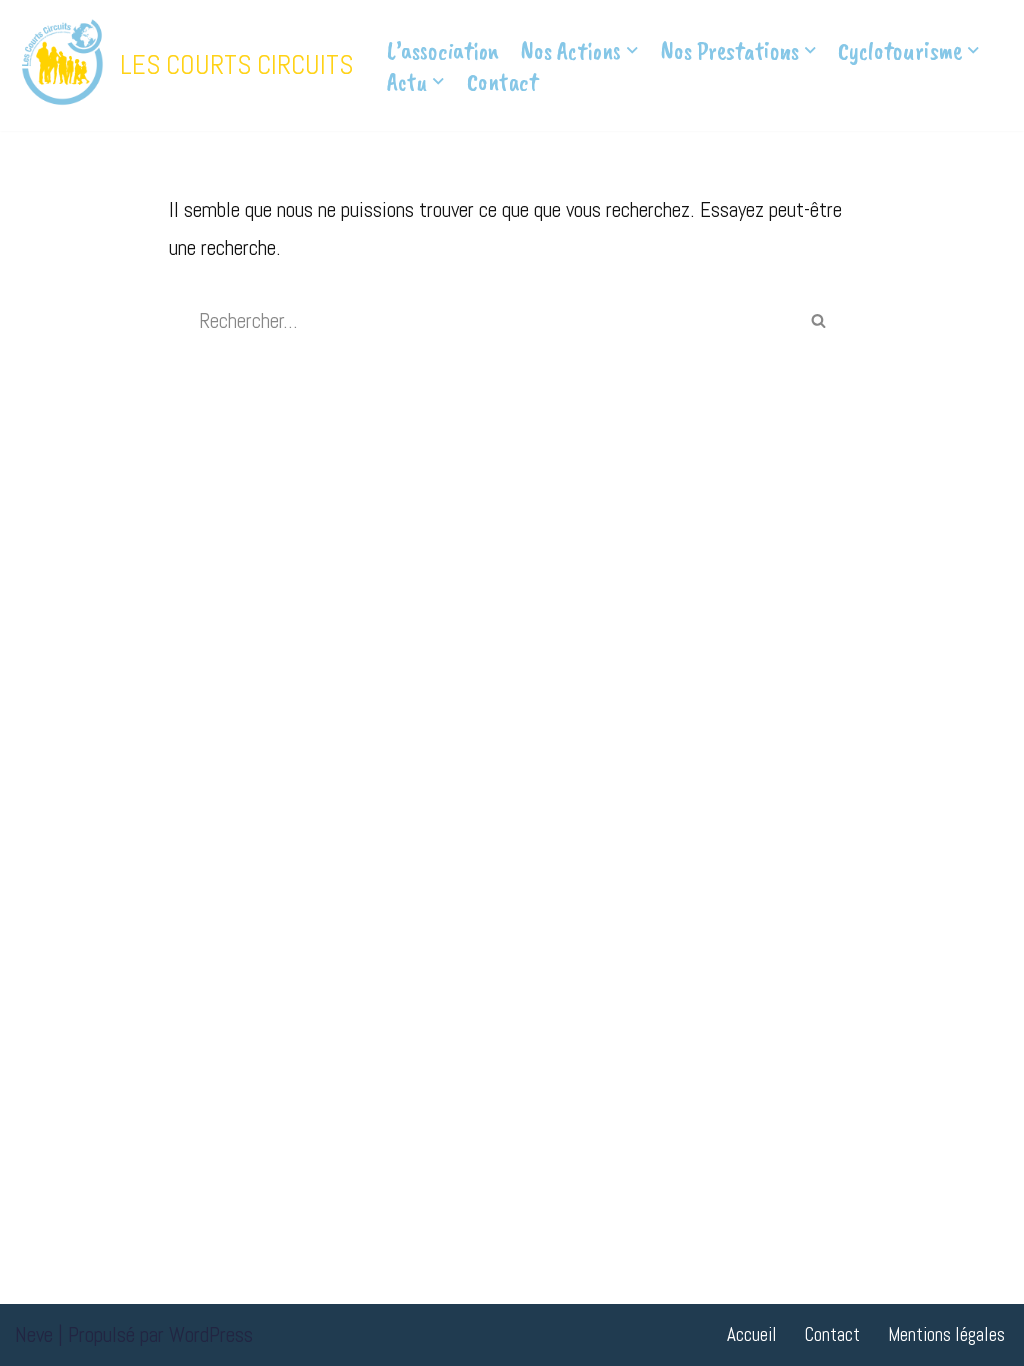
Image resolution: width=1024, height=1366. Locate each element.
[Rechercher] (818, 320)
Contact (502, 81)
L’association (443, 50)
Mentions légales (946, 1334)
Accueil (752, 1334)
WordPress (211, 1334)
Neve (34, 1334)
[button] (632, 50)
